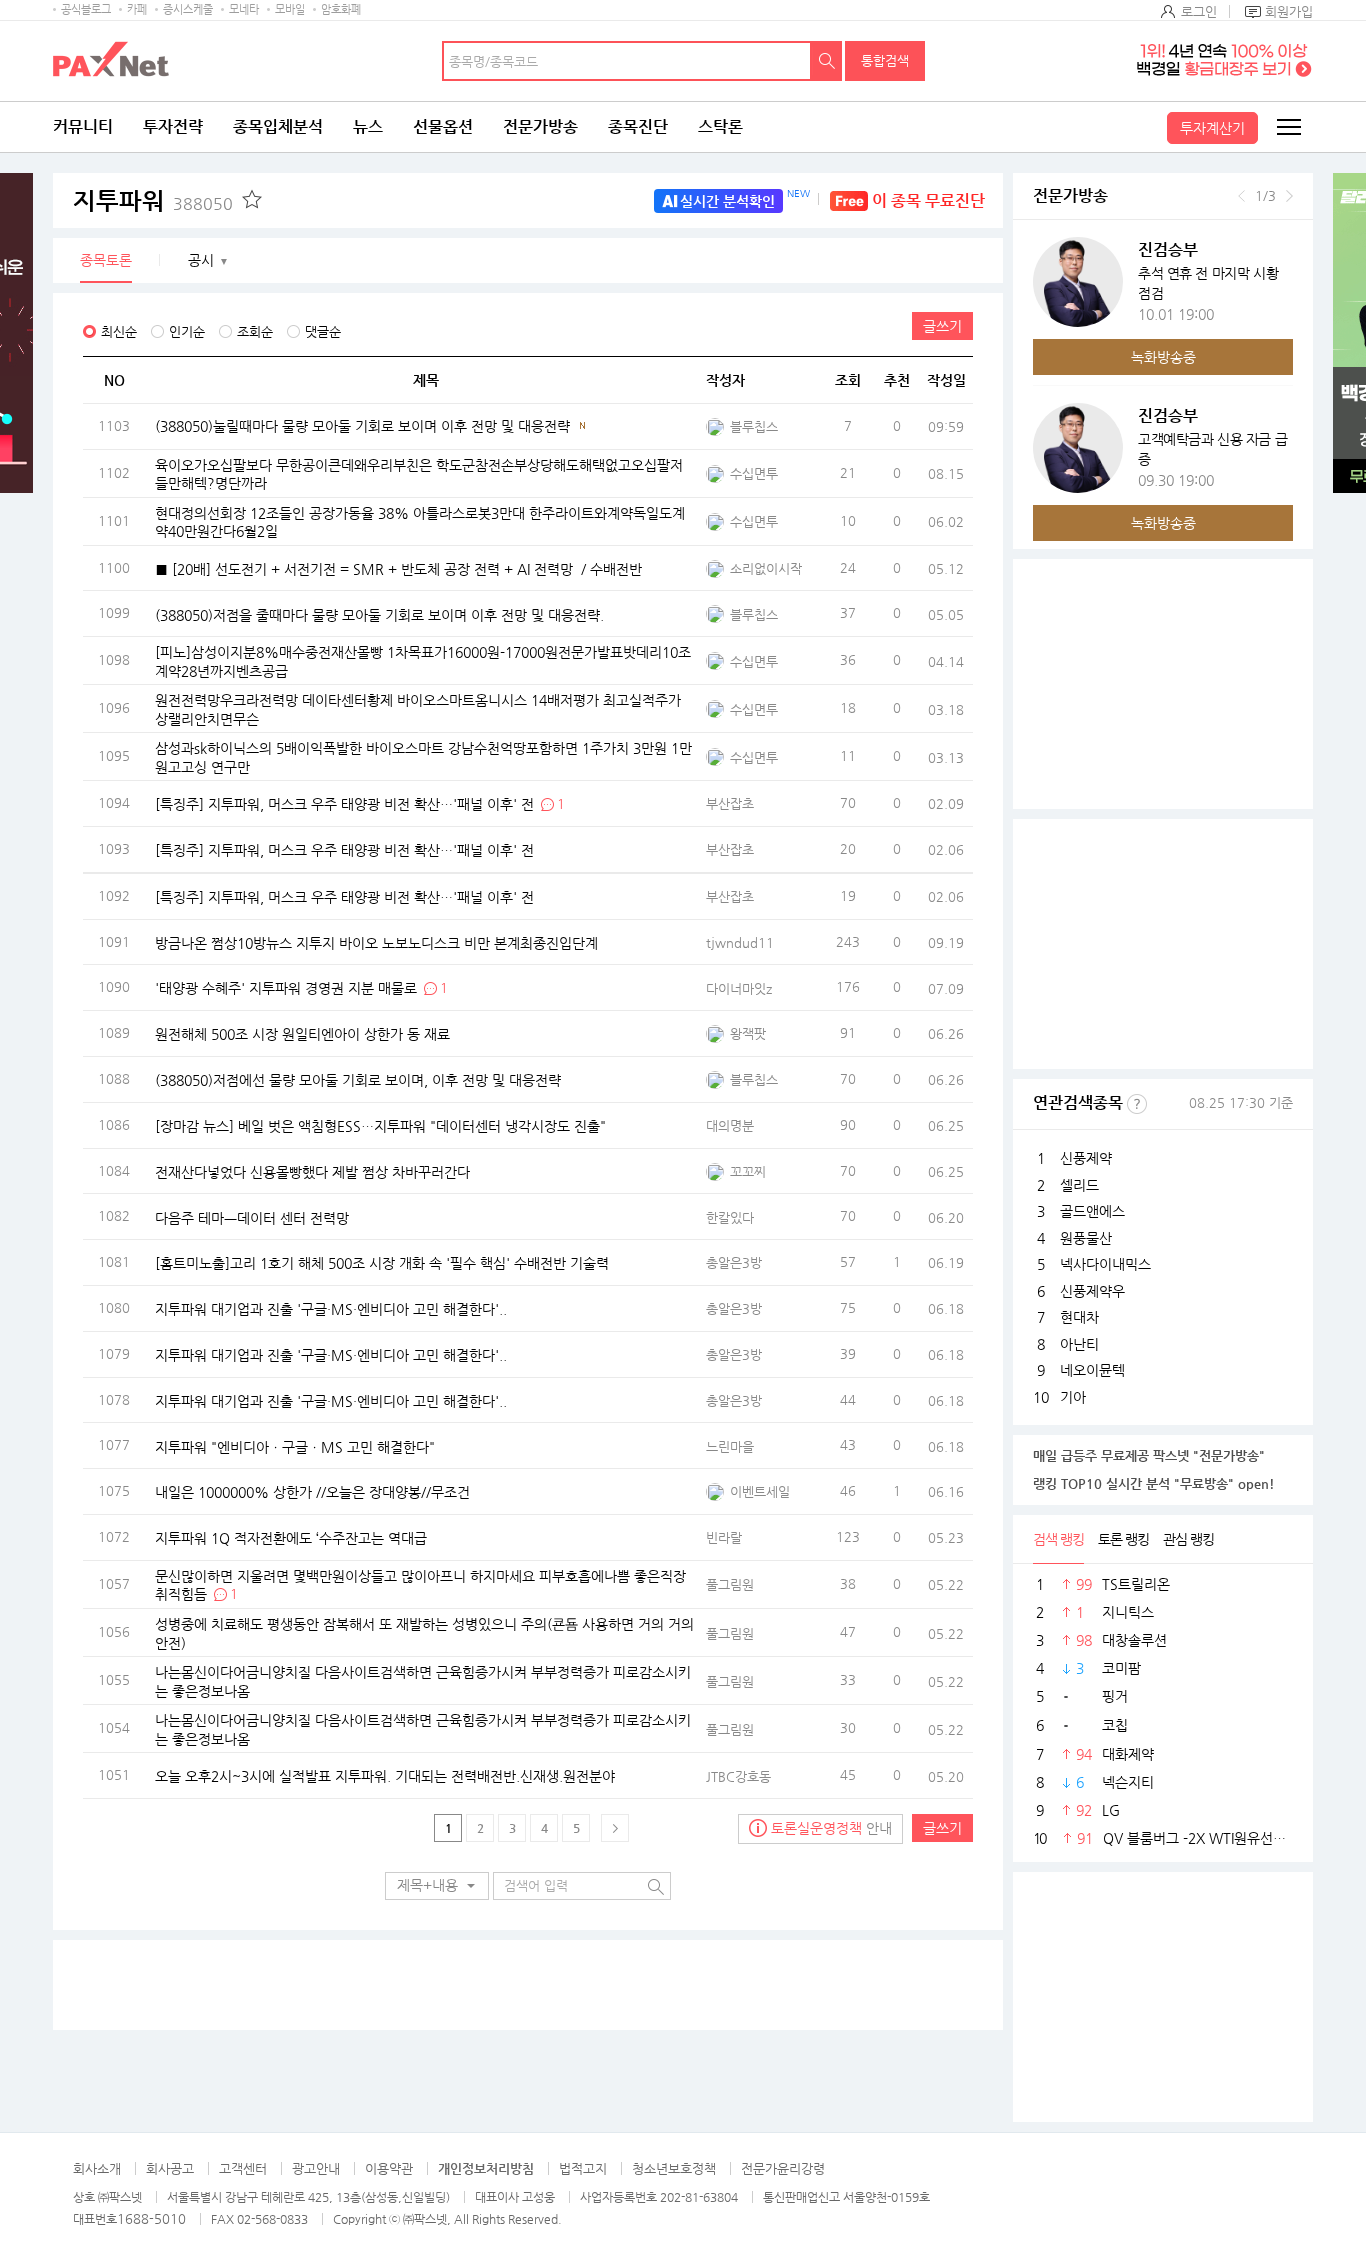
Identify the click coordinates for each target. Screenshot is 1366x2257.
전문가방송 (540, 126)
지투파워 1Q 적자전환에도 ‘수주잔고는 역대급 (291, 1538)
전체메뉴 (1288, 127)
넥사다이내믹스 (1105, 1264)
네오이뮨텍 (1092, 1370)
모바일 (290, 9)
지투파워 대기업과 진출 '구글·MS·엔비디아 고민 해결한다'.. (331, 1309)
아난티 (1079, 1344)
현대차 (1079, 1317)
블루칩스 (754, 426)
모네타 (244, 9)
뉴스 (368, 126)
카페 (137, 9)
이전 (1241, 196)
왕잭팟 (748, 1033)
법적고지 (583, 2168)
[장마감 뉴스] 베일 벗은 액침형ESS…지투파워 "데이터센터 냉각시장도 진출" (380, 1126)
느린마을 (730, 1446)
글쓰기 (942, 326)
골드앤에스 (1092, 1211)
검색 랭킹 (1058, 1539)
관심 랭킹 (1188, 1539)
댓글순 (323, 331)
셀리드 (1079, 1185)
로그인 (1199, 11)
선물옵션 (443, 126)
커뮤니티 (83, 126)
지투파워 (153, 201)
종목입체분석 (278, 126)
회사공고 (170, 2168)
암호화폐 (341, 9)
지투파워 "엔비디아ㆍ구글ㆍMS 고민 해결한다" (295, 1446)
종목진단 (638, 126)
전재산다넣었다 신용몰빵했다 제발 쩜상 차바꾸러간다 (312, 1171)
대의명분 (730, 1125)
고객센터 (243, 2168)
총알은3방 (734, 1262)
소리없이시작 (766, 568)
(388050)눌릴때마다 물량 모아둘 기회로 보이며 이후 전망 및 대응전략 (362, 426)
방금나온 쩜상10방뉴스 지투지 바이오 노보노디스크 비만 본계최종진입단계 (376, 942)
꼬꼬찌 (748, 1171)
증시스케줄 (188, 9)
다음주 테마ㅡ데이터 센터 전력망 (252, 1217)
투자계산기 (1212, 128)
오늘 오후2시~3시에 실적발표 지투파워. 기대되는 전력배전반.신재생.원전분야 (385, 1776)
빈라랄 (724, 1537)
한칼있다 (730, 1217)
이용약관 (389, 2168)
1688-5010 (151, 2218)
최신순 (119, 331)
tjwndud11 (740, 942)
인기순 (187, 331)
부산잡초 (730, 803)
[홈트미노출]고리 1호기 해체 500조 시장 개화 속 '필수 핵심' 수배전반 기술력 (382, 1263)
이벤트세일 (760, 1491)
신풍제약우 (1092, 1291)
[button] (437, 1886)
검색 (827, 61)
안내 (831, 1828)
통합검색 (885, 60)
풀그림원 (730, 1584)
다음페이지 (615, 1828)
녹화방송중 (1163, 357)
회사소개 (97, 2168)
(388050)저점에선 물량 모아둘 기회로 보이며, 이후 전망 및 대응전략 (358, 1080)
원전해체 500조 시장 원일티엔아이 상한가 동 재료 (302, 1034)
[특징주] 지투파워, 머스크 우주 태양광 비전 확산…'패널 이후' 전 (344, 804)
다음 (1289, 196)
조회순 (255, 331)
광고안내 (316, 2168)
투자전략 (173, 126)
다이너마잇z (739, 988)
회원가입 (1289, 11)
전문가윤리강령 (783, 2168)
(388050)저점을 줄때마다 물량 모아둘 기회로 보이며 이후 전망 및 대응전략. (379, 614)
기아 (1073, 1397)
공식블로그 (86, 9)
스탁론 (720, 126)
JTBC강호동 (738, 1776)
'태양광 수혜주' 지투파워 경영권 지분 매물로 (286, 988)
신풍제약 (1086, 1158)
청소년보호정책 (674, 2168)
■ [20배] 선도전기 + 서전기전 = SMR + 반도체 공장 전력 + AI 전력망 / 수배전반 (398, 568)
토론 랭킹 (1123, 1539)
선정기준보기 (1137, 1104)
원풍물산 (1086, 1238)
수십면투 (754, 473)
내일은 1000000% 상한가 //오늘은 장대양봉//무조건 (312, 1492)
